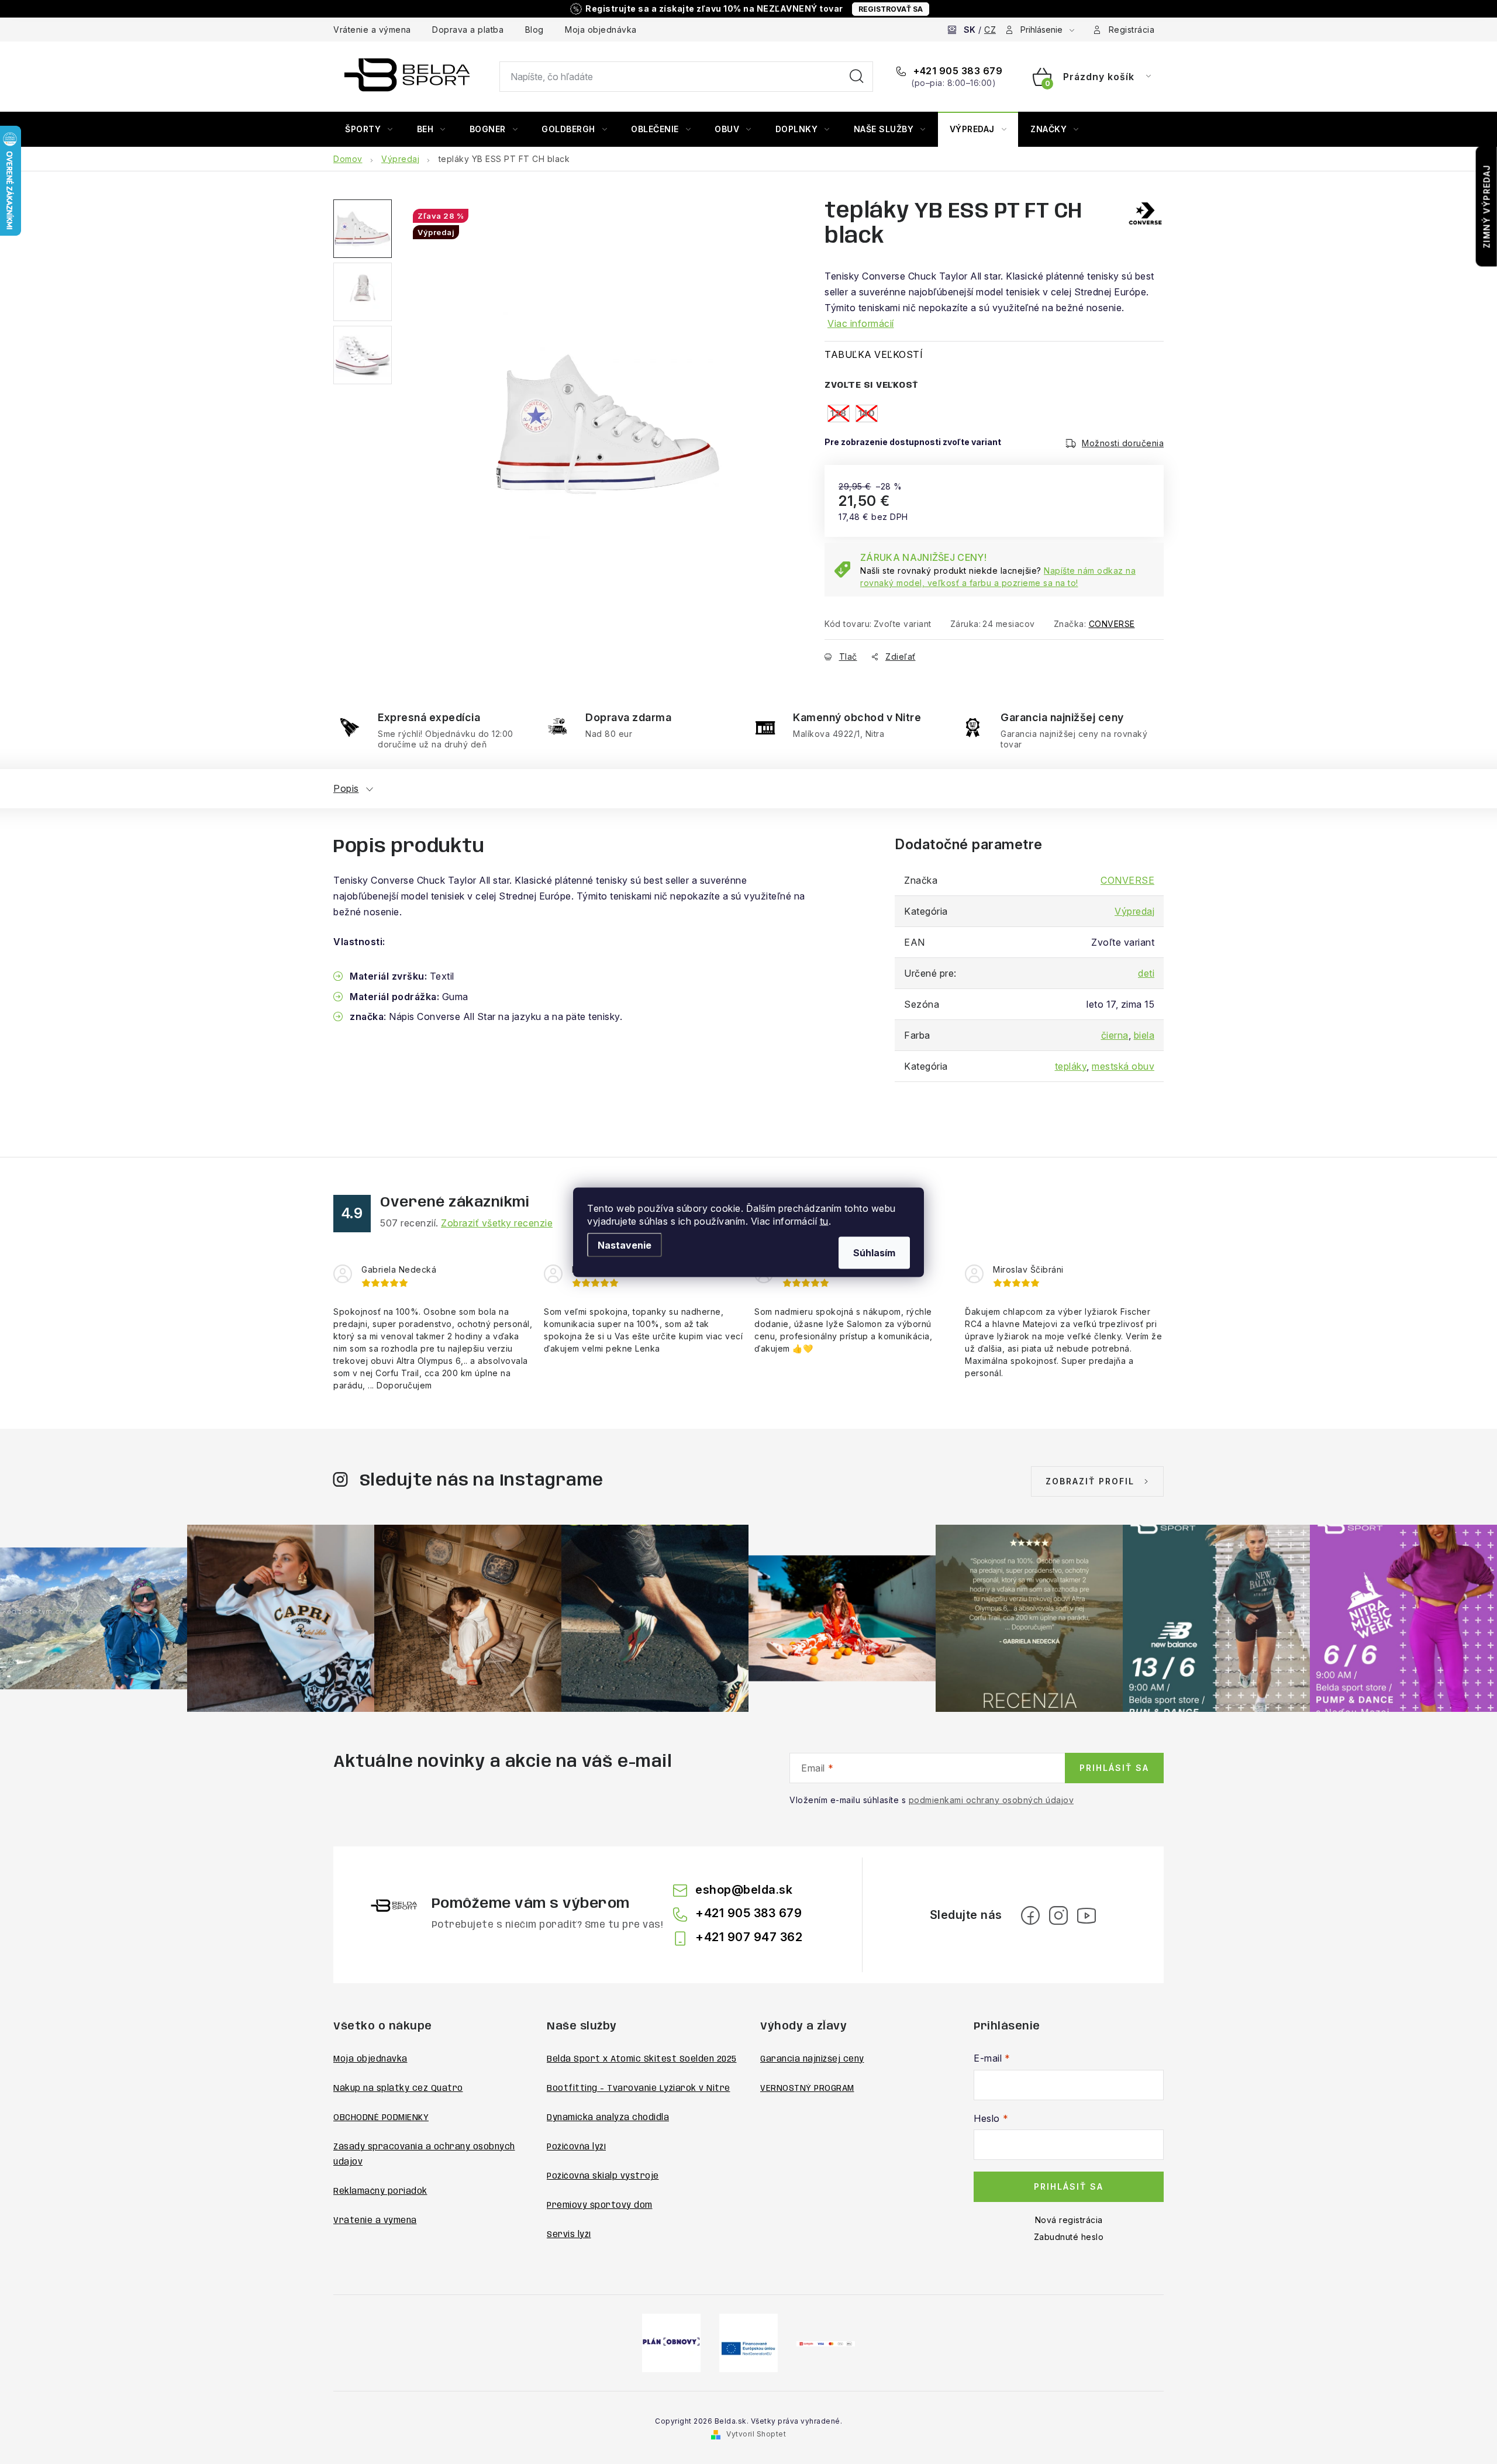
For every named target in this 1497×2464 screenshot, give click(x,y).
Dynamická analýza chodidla (608, 2118)
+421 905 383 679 (957, 71)
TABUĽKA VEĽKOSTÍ (874, 354)
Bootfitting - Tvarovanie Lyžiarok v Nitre (639, 2089)
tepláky (1071, 1066)
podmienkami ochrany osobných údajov (991, 1800)
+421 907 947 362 (749, 1937)
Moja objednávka (601, 30)
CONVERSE (1112, 624)
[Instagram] (1058, 1915)
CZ (990, 30)
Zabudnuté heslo (1069, 2237)
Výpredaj (1134, 911)
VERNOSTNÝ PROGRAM (807, 2089)
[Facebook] (1030, 1915)
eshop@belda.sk (744, 1890)
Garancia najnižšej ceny (812, 2059)
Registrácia (1132, 30)
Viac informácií (861, 323)
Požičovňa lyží (576, 2147)
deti (1146, 973)
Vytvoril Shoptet (756, 2434)
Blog (534, 30)
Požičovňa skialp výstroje (603, 2176)
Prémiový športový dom (600, 2205)
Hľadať (857, 77)
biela (1144, 1035)
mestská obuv (1123, 1066)
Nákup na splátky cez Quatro (398, 2089)
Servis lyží (569, 2235)
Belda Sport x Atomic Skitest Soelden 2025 (642, 2059)
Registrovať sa (891, 9)
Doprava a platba (468, 30)
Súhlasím (874, 1252)
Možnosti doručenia (1123, 443)
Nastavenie (625, 1245)
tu (824, 1221)
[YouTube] (1086, 1915)
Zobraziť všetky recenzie (497, 1223)
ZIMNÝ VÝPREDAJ (1487, 206)
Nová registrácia (1069, 2220)
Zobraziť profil (1090, 1481)
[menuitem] (369, 129)
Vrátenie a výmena (372, 30)
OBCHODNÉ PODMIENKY (381, 2118)
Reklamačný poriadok (380, 2191)
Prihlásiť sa (1114, 1768)
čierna (1115, 1035)
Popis (346, 788)
